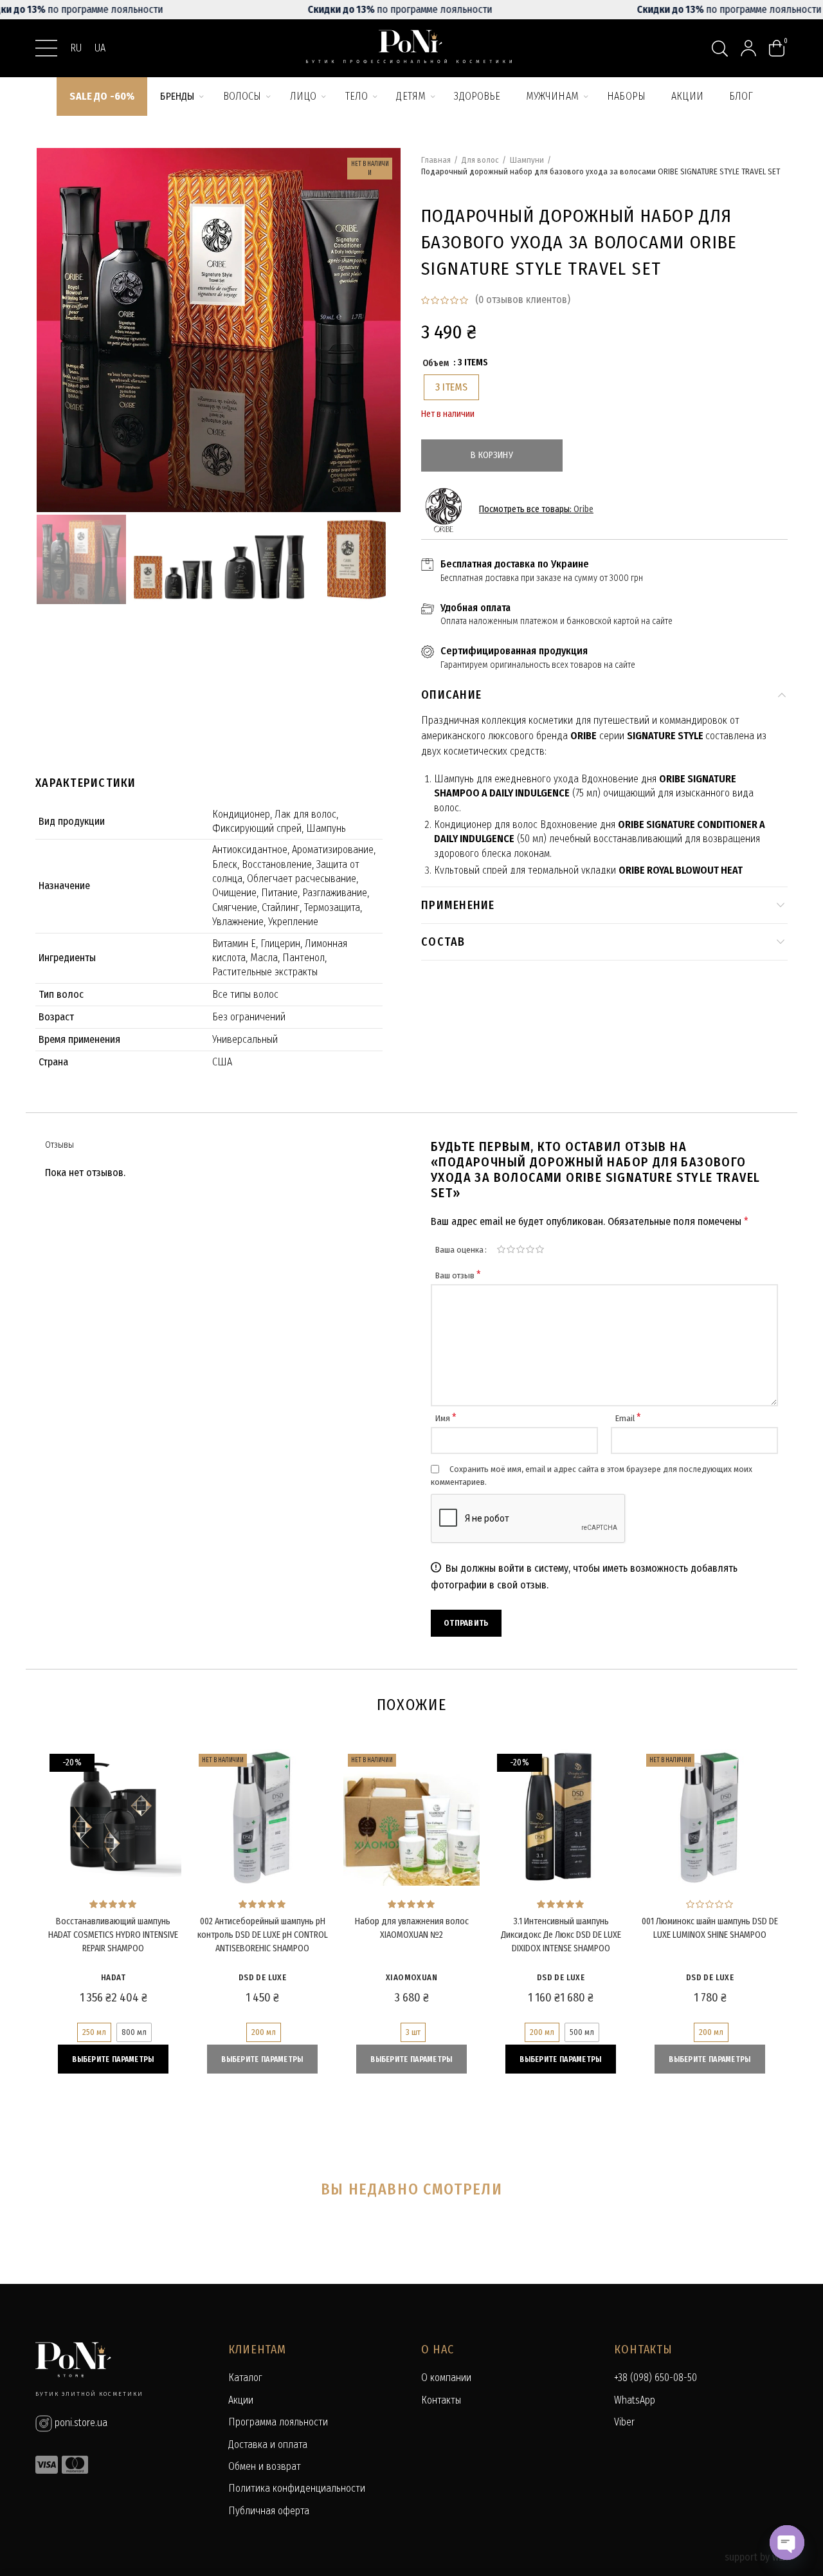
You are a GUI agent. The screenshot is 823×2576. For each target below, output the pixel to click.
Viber (624, 2422)
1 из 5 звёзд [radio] (501, 1249)
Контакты (441, 2400)
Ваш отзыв (458, 1275)
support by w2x (756, 2557)
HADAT (113, 1977)
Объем (436, 363)
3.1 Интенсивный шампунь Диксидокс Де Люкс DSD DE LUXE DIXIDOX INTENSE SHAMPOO (561, 1935)
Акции (241, 2400)
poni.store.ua (80, 2423)
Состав (443, 942)
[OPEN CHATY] (787, 2543)
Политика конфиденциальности (297, 2488)
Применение (458, 905)
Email (628, 1418)
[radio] (451, 387)
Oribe (583, 509)
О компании (446, 2378)
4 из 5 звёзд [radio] (530, 1249)
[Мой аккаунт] (748, 48)
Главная (436, 160)
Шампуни (527, 160)
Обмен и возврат (265, 2466)
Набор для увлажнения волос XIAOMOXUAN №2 (412, 1928)
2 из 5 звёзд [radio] (511, 1249)
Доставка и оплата (268, 2444)
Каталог (245, 2378)
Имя (446, 1418)
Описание (451, 695)
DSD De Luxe (262, 1977)
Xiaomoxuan (411, 1977)
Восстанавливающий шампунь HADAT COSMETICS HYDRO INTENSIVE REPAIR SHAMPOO (113, 1935)
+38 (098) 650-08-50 (656, 2378)
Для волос (480, 160)
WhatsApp (635, 2400)
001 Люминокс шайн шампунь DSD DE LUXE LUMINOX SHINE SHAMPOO (710, 1928)
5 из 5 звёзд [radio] (540, 1249)
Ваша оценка (459, 1250)
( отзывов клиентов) (523, 299)
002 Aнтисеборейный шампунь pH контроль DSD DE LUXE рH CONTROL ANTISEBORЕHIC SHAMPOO (263, 1935)
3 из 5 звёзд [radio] (520, 1249)
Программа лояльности (278, 2422)
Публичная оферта (269, 2511)
